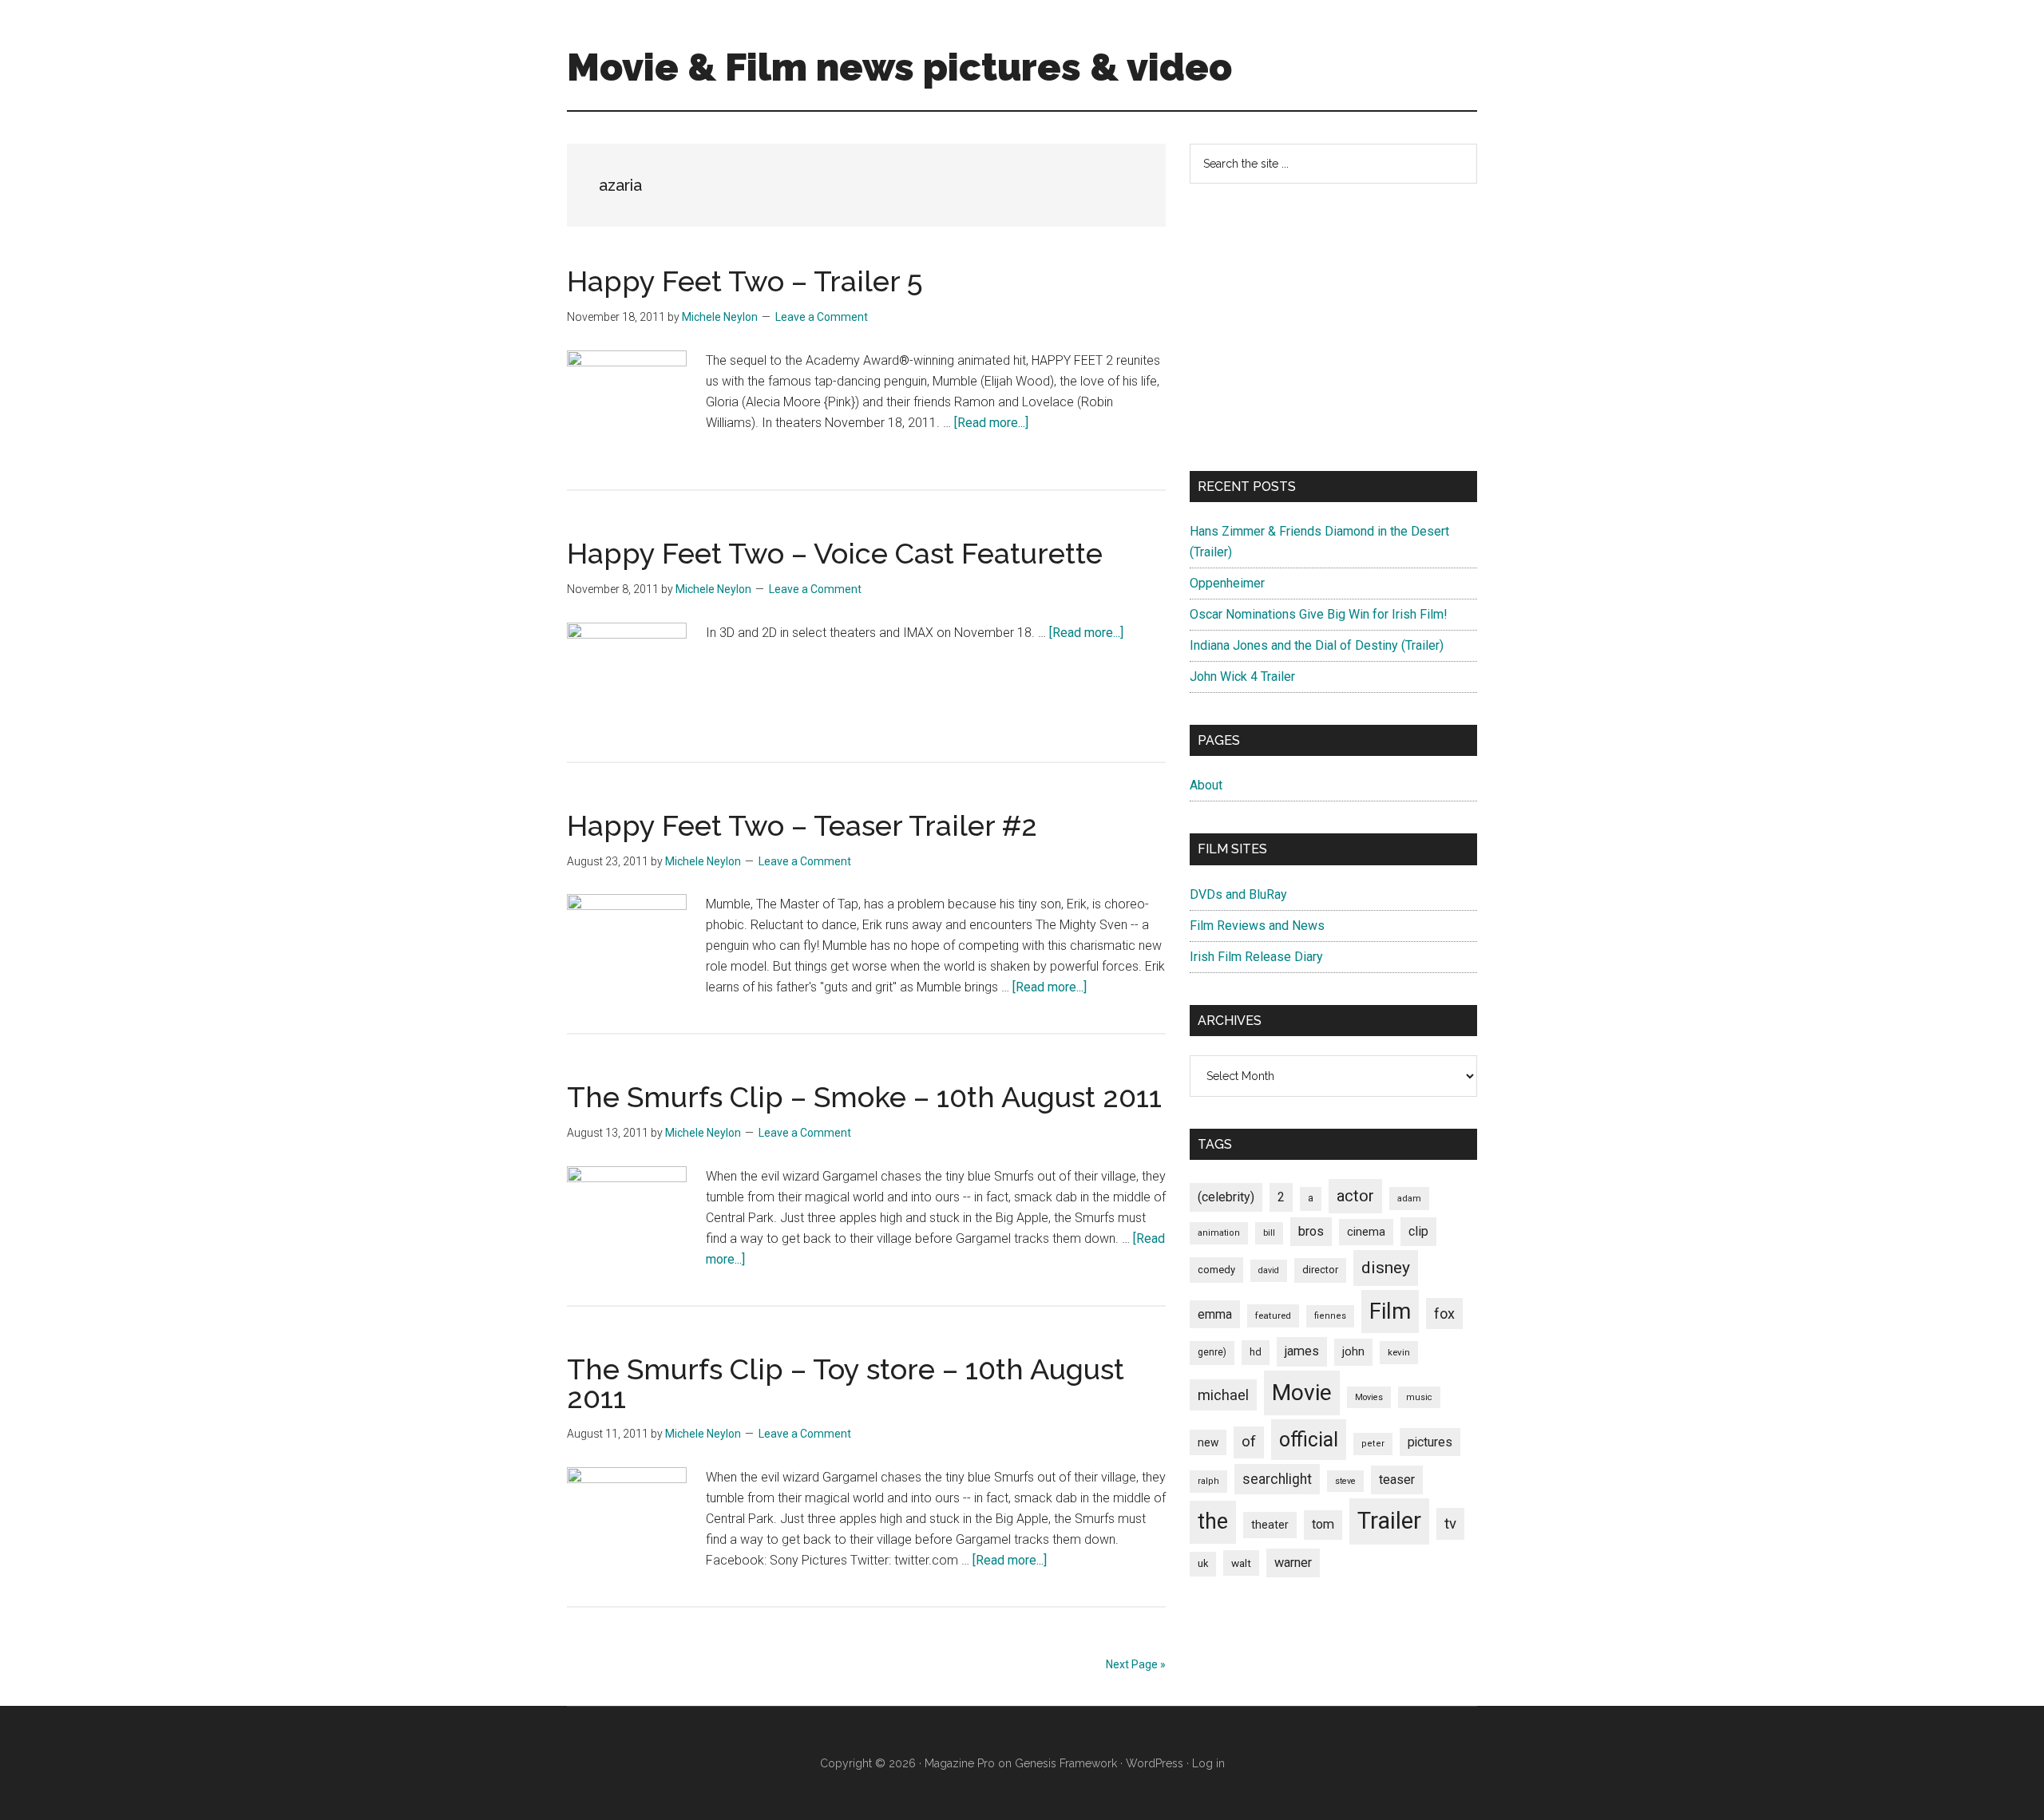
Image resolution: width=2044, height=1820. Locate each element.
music (1419, 1397)
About (1206, 785)
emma (1215, 1314)
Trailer (1389, 1521)
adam (1409, 1198)
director (1320, 1270)
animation (1219, 1233)
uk (1203, 1563)
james (1302, 1351)
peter (1373, 1444)
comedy (1216, 1270)
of (1249, 1442)
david (1269, 1270)
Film (1390, 1311)
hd (1256, 1352)
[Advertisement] (1333, 327)
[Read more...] (991, 423)
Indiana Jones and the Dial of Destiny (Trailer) (1317, 645)
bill (1269, 1233)
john (1353, 1351)
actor (1355, 1196)
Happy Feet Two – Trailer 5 (745, 281)
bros (1311, 1231)
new (1208, 1442)
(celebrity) (1226, 1197)
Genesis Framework (1066, 1763)
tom (1323, 1524)
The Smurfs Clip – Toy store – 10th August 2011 (846, 1383)
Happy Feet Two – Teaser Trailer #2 (802, 825)
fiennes (1330, 1316)
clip (1418, 1231)
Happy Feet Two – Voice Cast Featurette (835, 553)
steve (1345, 1481)
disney (1386, 1267)
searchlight (1277, 1479)
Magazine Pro (960, 1763)
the (1213, 1521)
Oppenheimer (1227, 583)
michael (1223, 1395)
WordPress (1155, 1763)
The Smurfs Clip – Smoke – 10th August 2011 (864, 1097)
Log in (1208, 1763)
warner (1293, 1563)
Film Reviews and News (1257, 926)
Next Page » (1136, 1664)
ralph (1208, 1481)
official (1309, 1440)
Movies (1369, 1397)
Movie (1302, 1393)
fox (1444, 1314)
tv (1450, 1524)
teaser (1397, 1480)
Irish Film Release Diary (1256, 957)
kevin (1399, 1352)
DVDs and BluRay (1238, 894)
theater (1270, 1525)
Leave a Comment (822, 317)
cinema (1366, 1232)
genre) (1212, 1352)
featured (1273, 1316)
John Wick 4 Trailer (1242, 677)
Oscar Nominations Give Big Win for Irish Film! (1319, 614)
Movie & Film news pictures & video (899, 67)
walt (1241, 1563)
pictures (1430, 1442)
